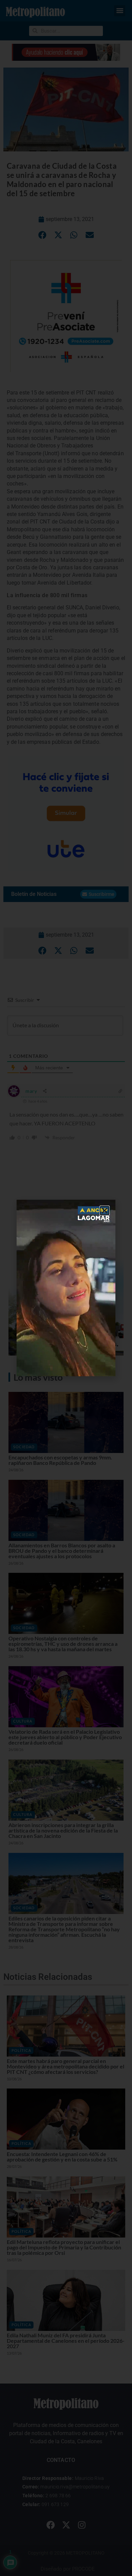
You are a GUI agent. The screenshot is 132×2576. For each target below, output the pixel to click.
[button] (105, 1211)
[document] (66, 1288)
